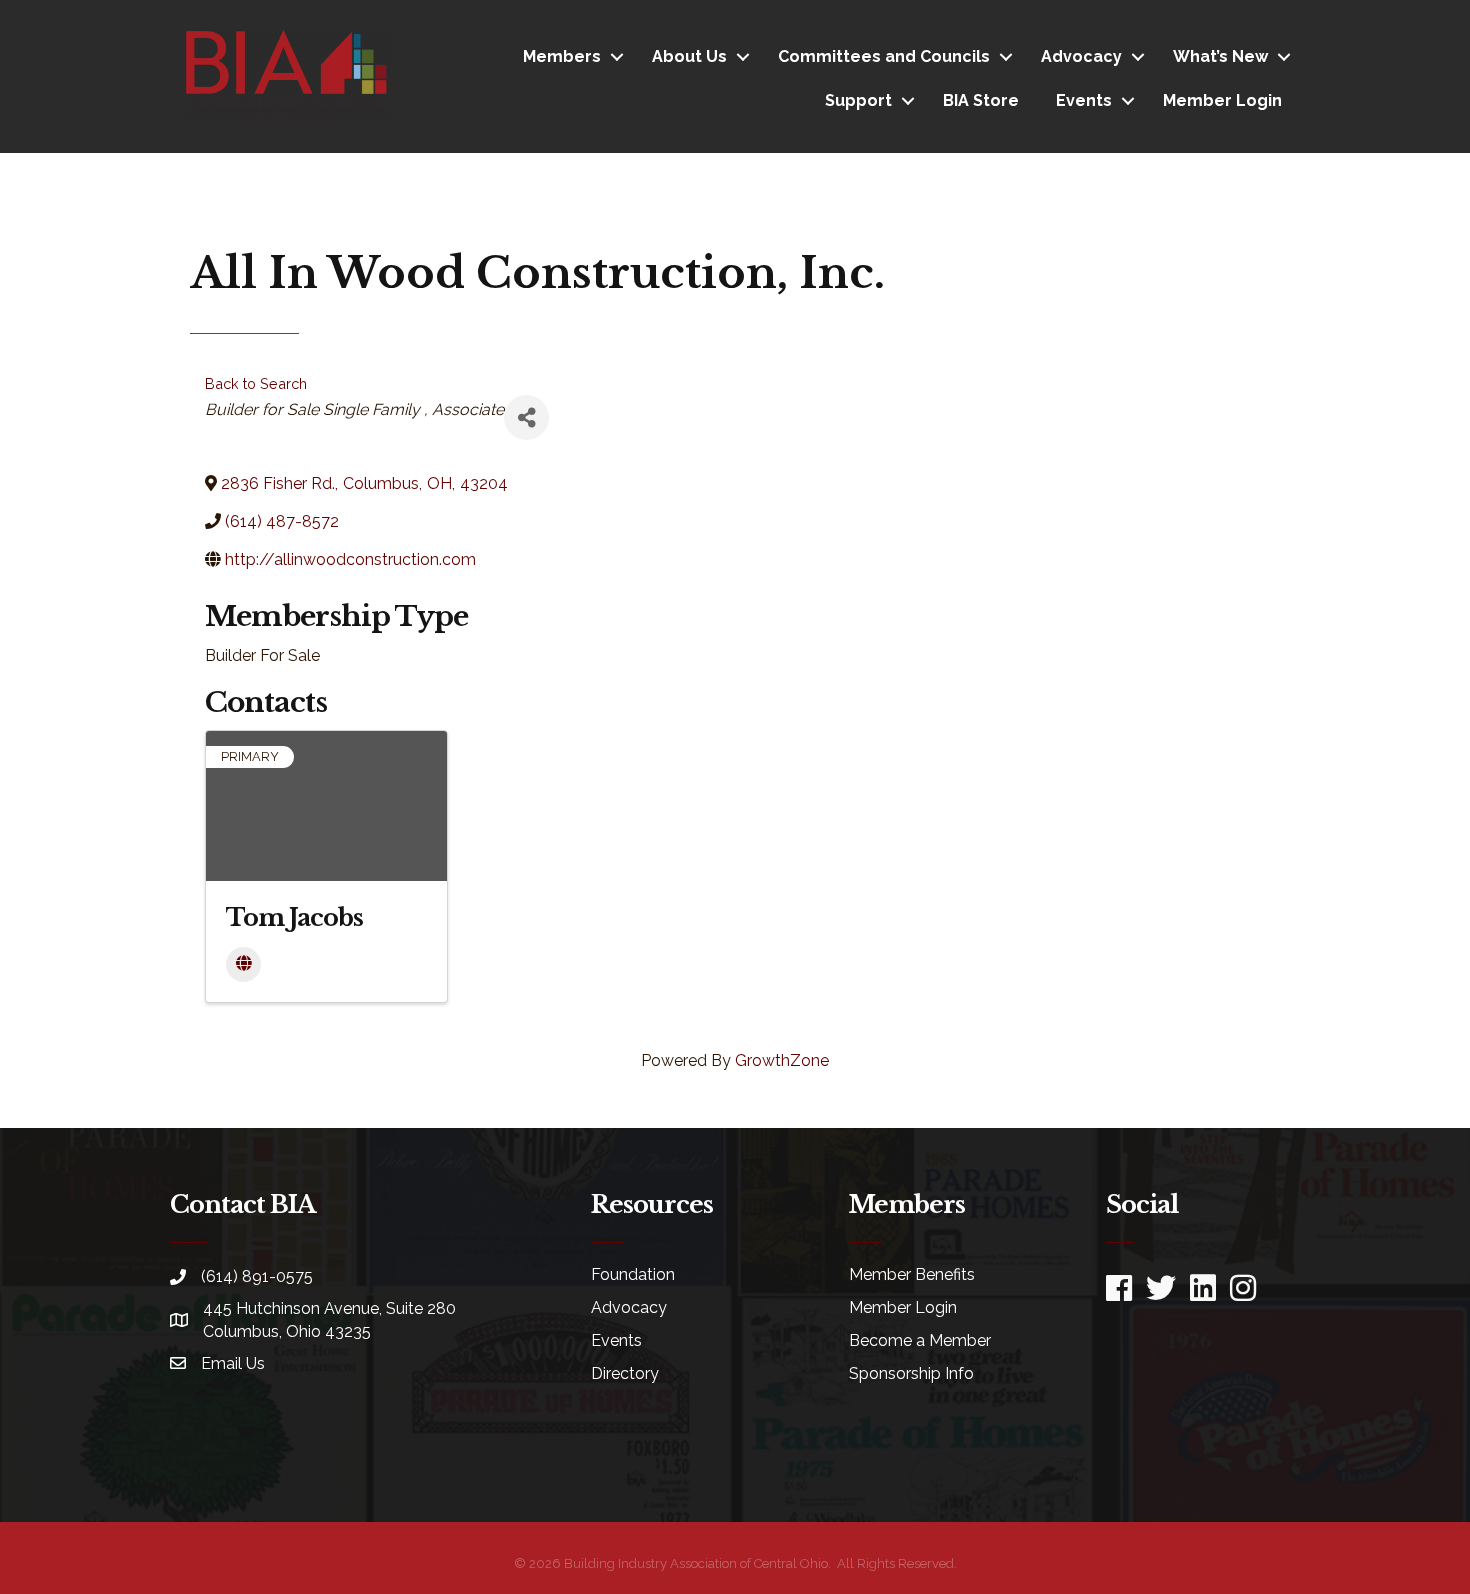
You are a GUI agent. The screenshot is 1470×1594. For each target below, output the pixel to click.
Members (562, 56)
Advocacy (1081, 56)
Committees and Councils (884, 56)
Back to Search (256, 383)
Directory (625, 1373)
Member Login (1222, 100)
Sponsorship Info (911, 1373)
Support (858, 100)
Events (1084, 100)
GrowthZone (782, 1060)
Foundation (633, 1274)
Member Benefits (912, 1274)
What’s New (1220, 56)
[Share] (526, 417)
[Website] (243, 964)
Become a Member (920, 1340)
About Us (689, 56)
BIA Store (981, 100)
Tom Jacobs (294, 917)
